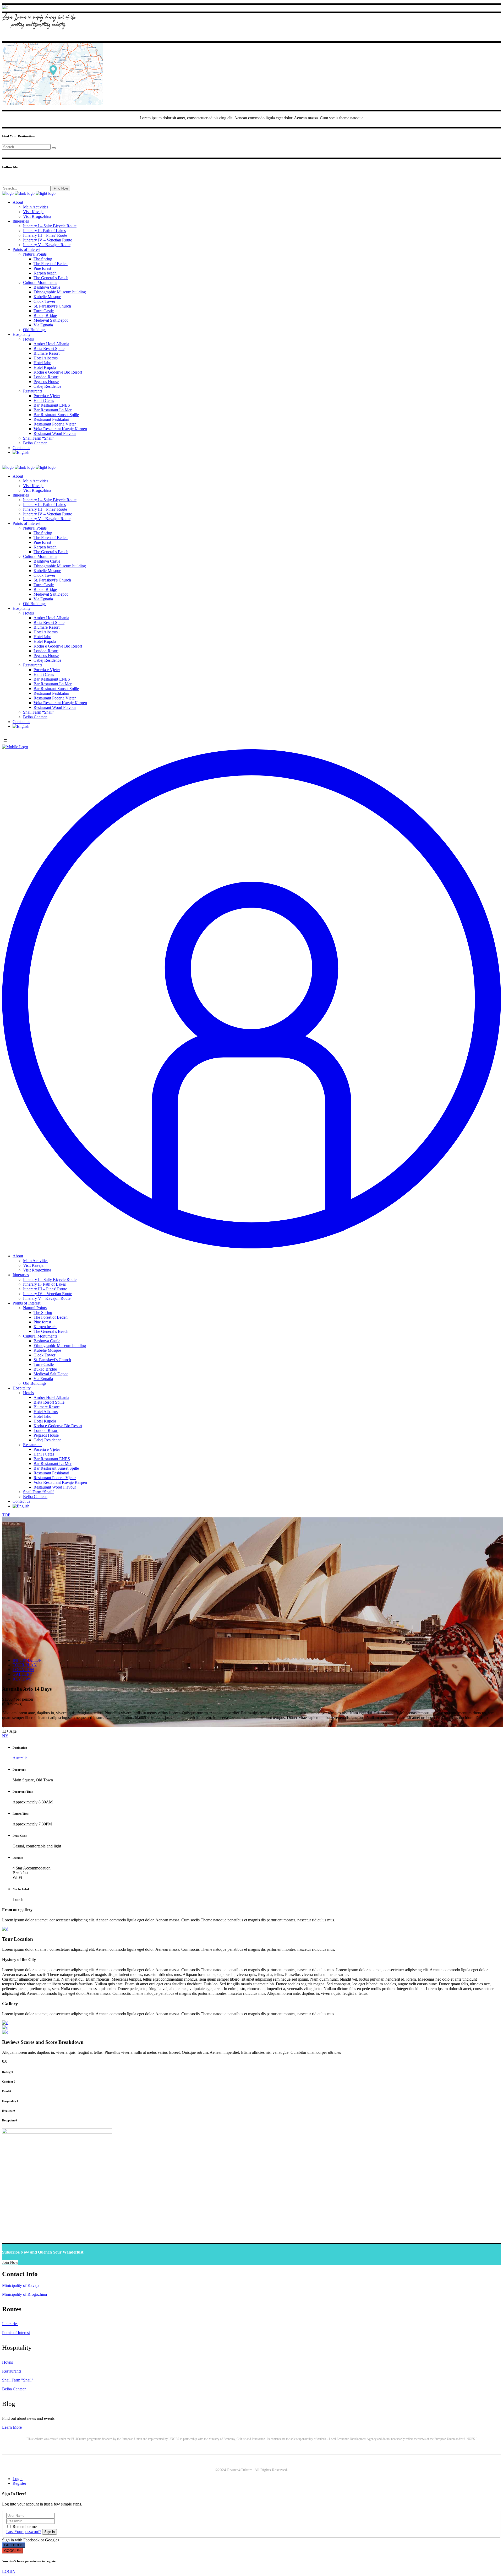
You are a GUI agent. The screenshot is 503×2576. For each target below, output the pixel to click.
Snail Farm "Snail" (18, 2380)
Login (18, 2479)
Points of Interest (16, 2333)
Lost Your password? (24, 2532)
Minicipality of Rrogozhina (24, 2294)
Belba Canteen (14, 2389)
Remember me (25, 2527)
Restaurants (12, 2371)
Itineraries (10, 2324)
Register (19, 2483)
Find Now (61, 188)
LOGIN (9, 2571)
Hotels (7, 2362)
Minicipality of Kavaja (21, 2285)
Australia (20, 1758)
